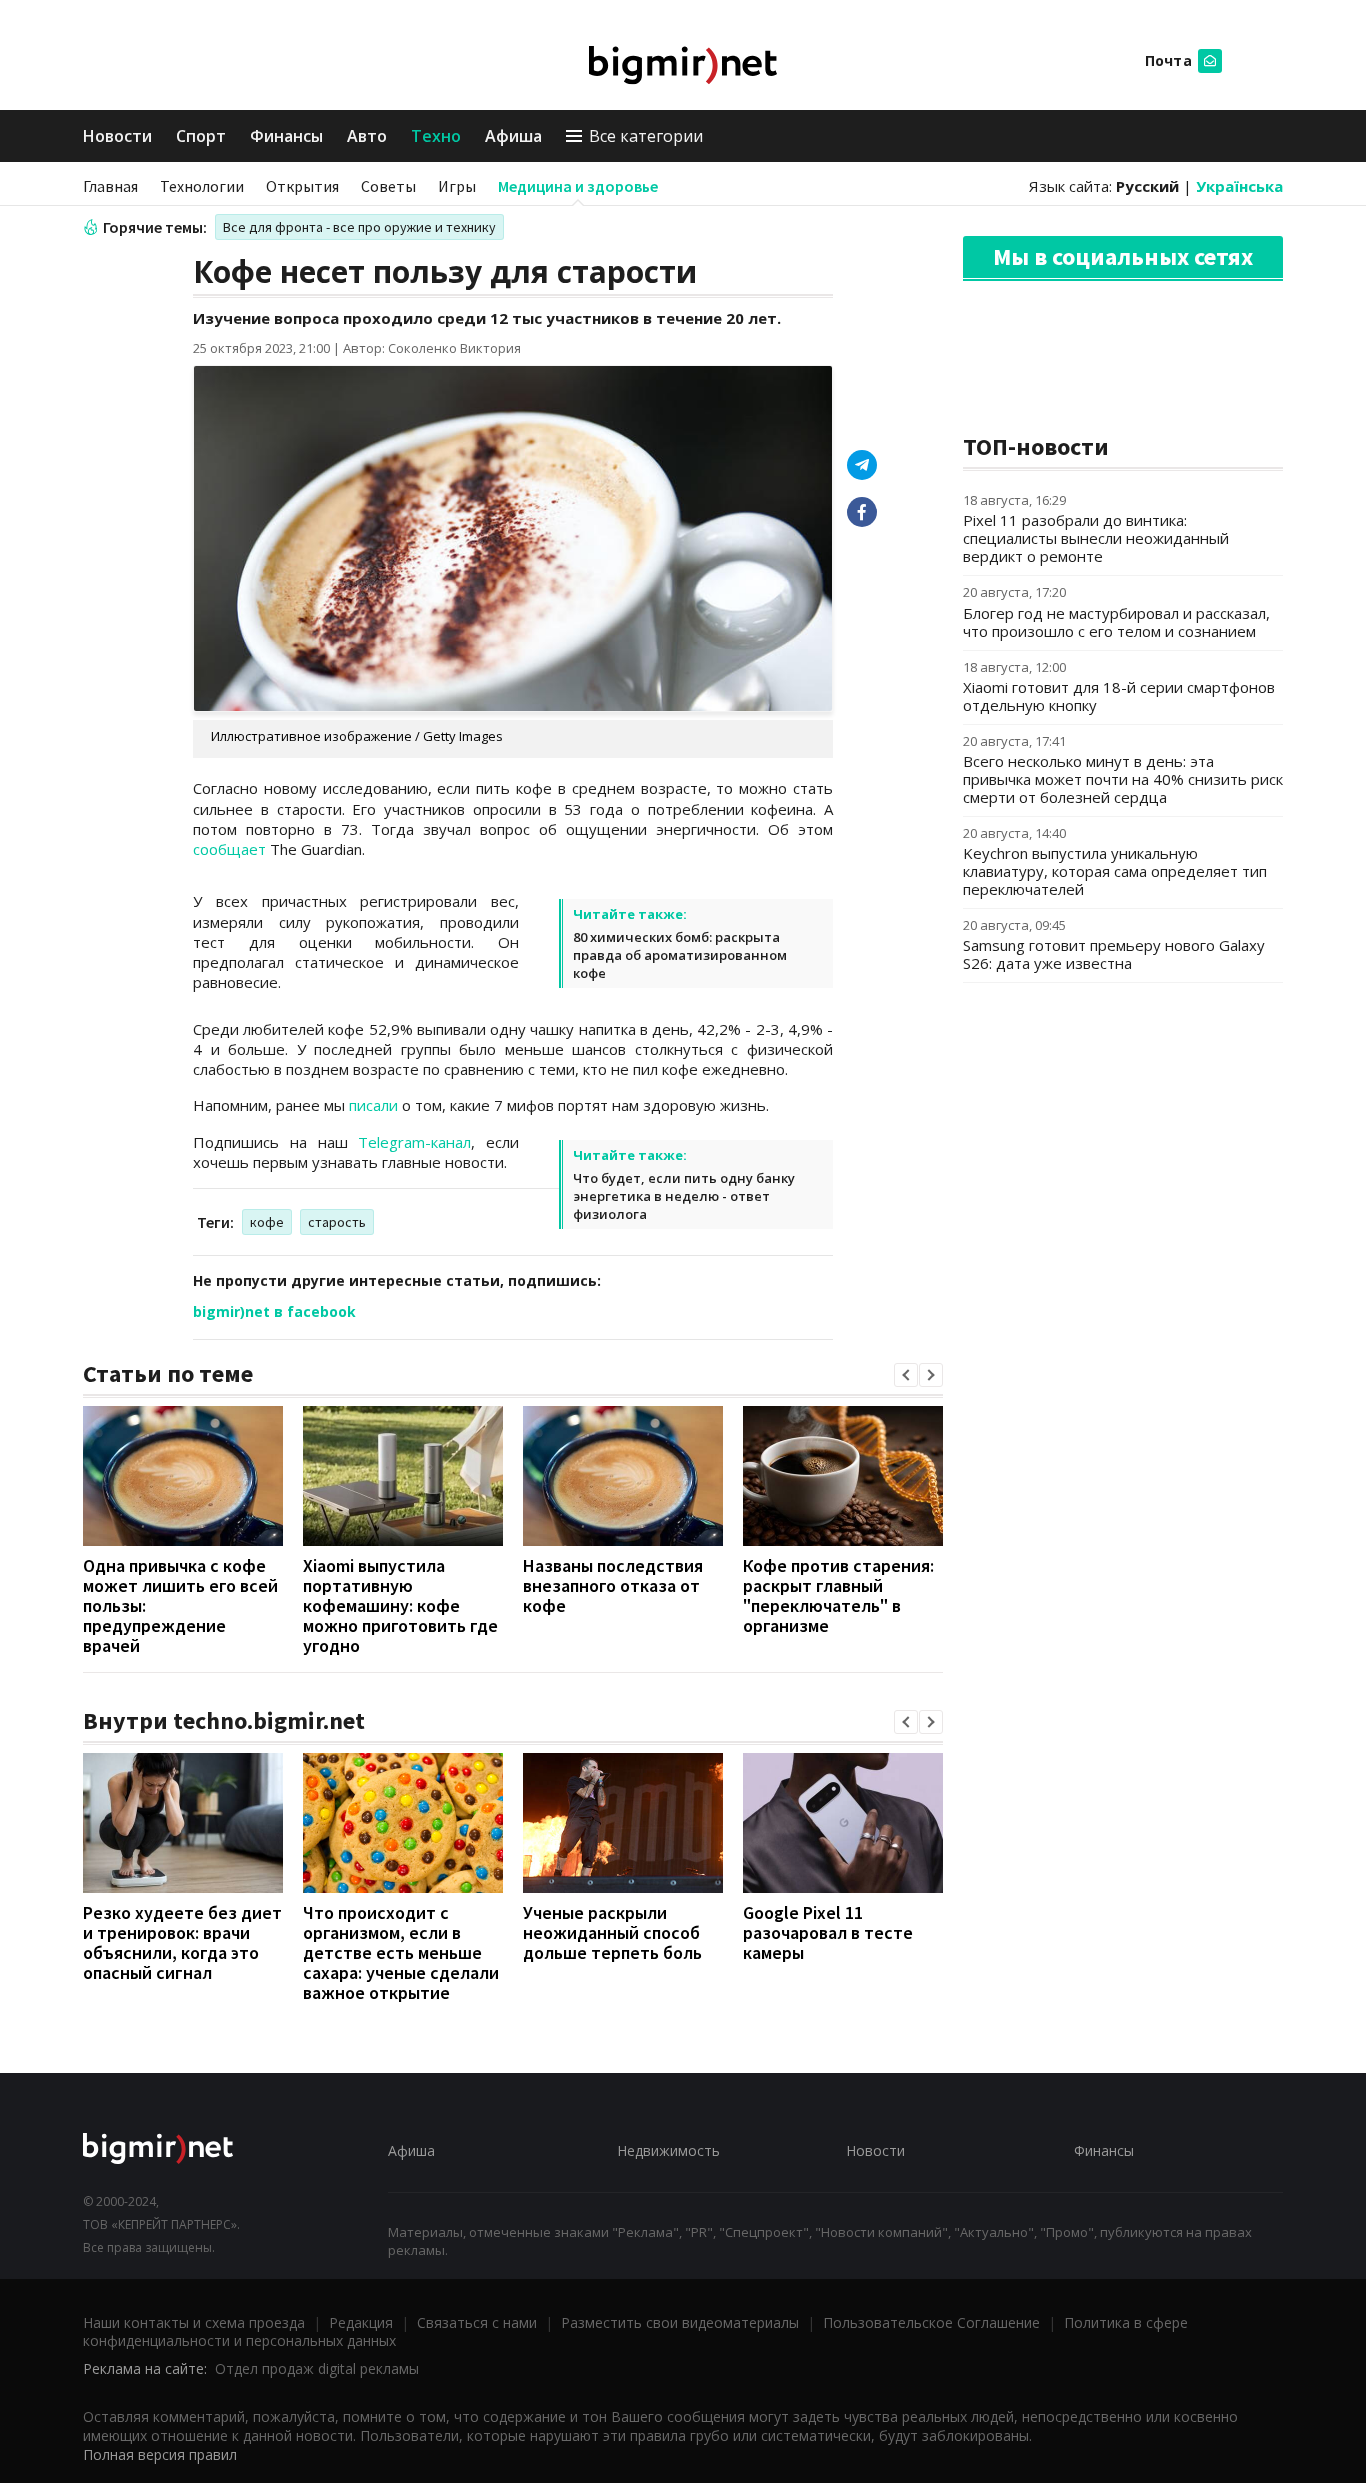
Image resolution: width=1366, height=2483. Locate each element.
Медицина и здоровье (578, 186)
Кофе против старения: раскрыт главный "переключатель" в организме (838, 1595)
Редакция (361, 2322)
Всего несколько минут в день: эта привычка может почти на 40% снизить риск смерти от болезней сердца (1123, 779)
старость (337, 1222)
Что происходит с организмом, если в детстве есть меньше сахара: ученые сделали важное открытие (401, 1952)
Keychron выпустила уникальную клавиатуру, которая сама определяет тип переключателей (1115, 871)
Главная (110, 186)
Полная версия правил (160, 2454)
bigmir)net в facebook (274, 1311)
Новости (117, 136)
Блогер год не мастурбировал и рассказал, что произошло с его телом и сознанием (1116, 622)
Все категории (646, 136)
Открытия (302, 186)
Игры (457, 186)
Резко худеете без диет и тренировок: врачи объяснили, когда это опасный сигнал (182, 1942)
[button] (906, 1375)
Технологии (202, 186)
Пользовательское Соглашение (931, 2322)
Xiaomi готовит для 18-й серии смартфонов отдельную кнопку (1119, 696)
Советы (388, 186)
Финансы (286, 136)
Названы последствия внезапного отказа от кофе (613, 1585)
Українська (1239, 186)
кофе (267, 1222)
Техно (436, 136)
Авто (367, 136)
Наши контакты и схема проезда (194, 2322)
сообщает (229, 849)
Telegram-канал (414, 1142)
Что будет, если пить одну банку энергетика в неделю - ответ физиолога (684, 1196)
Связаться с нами (477, 2322)
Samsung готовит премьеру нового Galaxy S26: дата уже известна (1114, 954)
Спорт (201, 136)
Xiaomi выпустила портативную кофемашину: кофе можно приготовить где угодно (400, 1605)
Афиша (513, 136)
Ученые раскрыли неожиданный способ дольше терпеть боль (612, 1932)
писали (373, 1105)
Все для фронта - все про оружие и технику (359, 227)
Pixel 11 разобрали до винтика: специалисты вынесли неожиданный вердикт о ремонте (1096, 538)
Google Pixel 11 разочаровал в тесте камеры (828, 1932)
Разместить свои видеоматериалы (680, 2322)
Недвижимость (668, 2150)
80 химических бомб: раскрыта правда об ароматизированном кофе (680, 955)
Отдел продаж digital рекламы (317, 2368)
